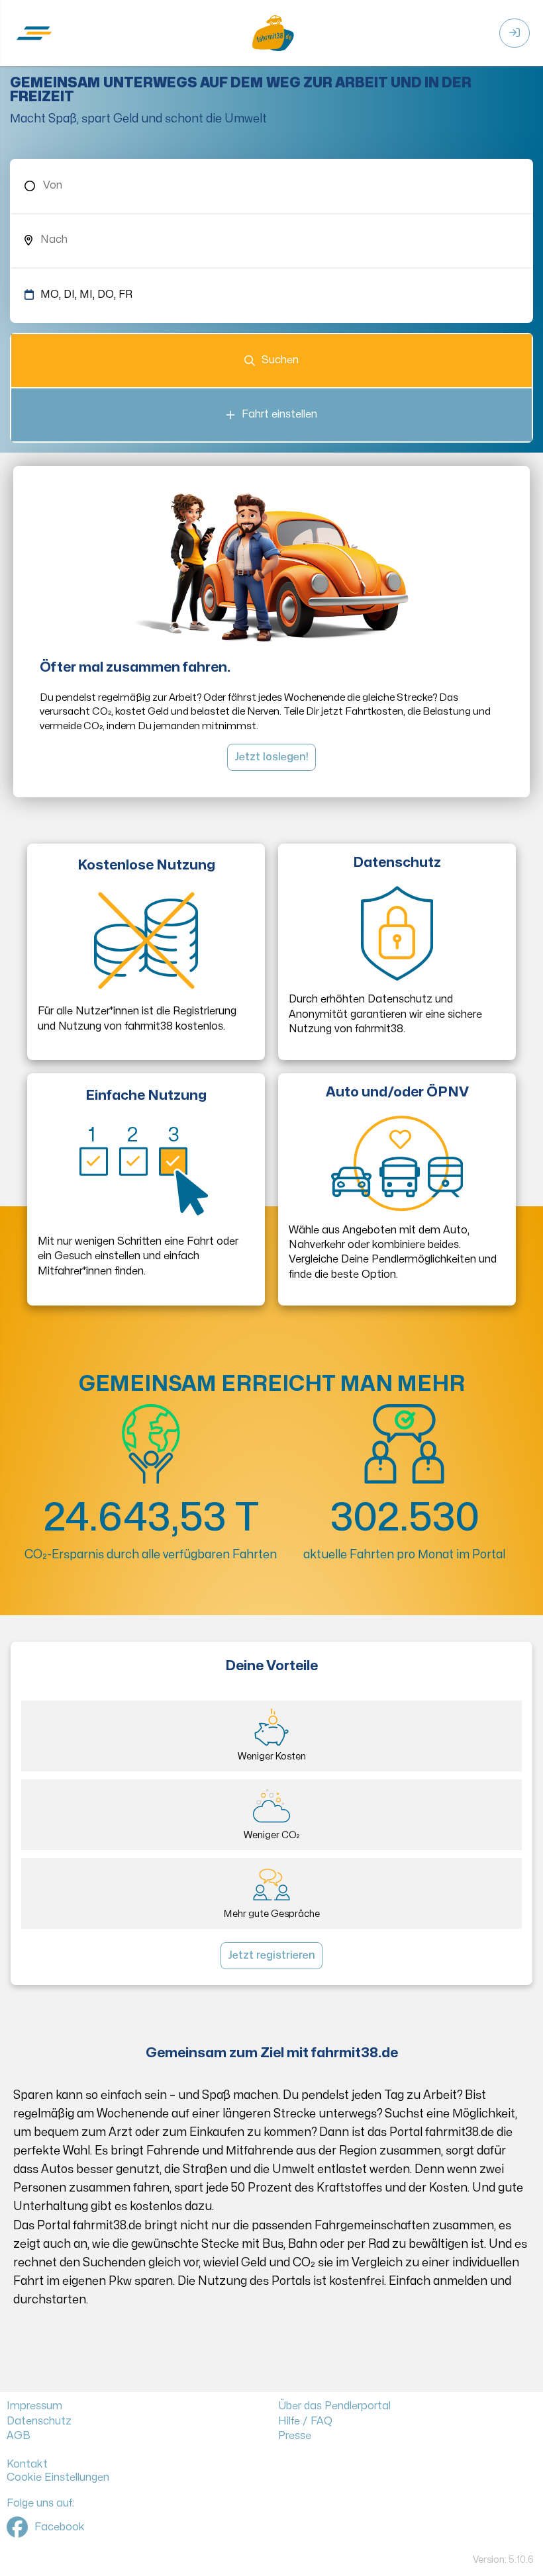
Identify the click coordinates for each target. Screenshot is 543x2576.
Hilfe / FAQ (305, 2421)
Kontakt (27, 2464)
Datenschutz (39, 2421)
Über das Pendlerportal (334, 2406)
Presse (295, 2436)
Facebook (60, 2527)
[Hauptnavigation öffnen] (36, 33)
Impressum (34, 2406)
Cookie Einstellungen (58, 2477)
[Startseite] (271, 33)
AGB (19, 2436)
